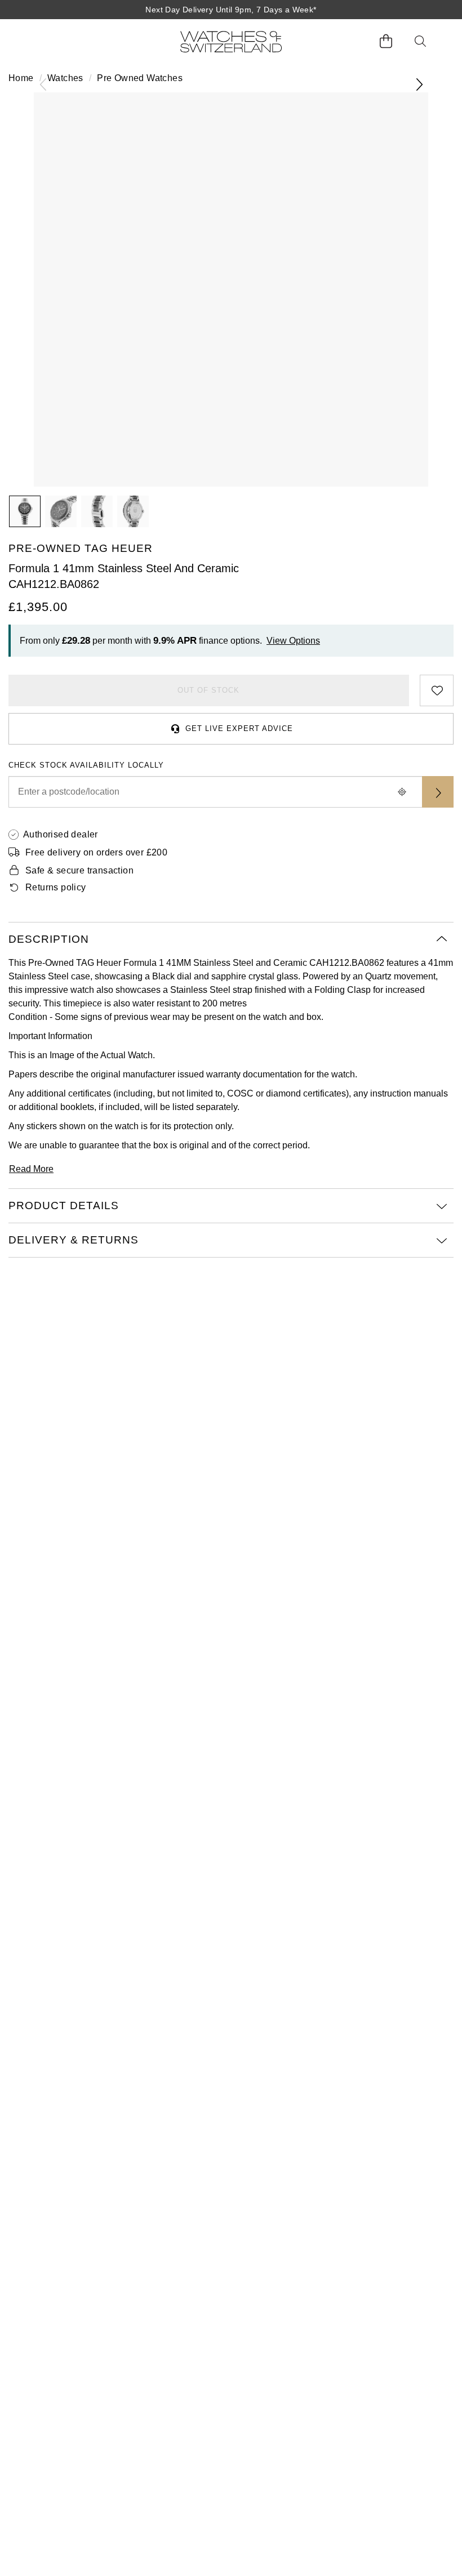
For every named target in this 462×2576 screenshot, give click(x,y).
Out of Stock (208, 690)
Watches (65, 78)
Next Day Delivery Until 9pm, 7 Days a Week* (231, 10)
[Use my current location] (402, 792)
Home (21, 78)
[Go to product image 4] (133, 511)
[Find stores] (438, 792)
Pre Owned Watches (140, 78)
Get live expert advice (239, 728)
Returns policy (56, 887)
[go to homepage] (231, 41)
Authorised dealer (61, 834)
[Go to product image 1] (25, 511)
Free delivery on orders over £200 (96, 852)
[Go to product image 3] (97, 511)
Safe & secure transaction (79, 870)
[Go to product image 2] (61, 511)
